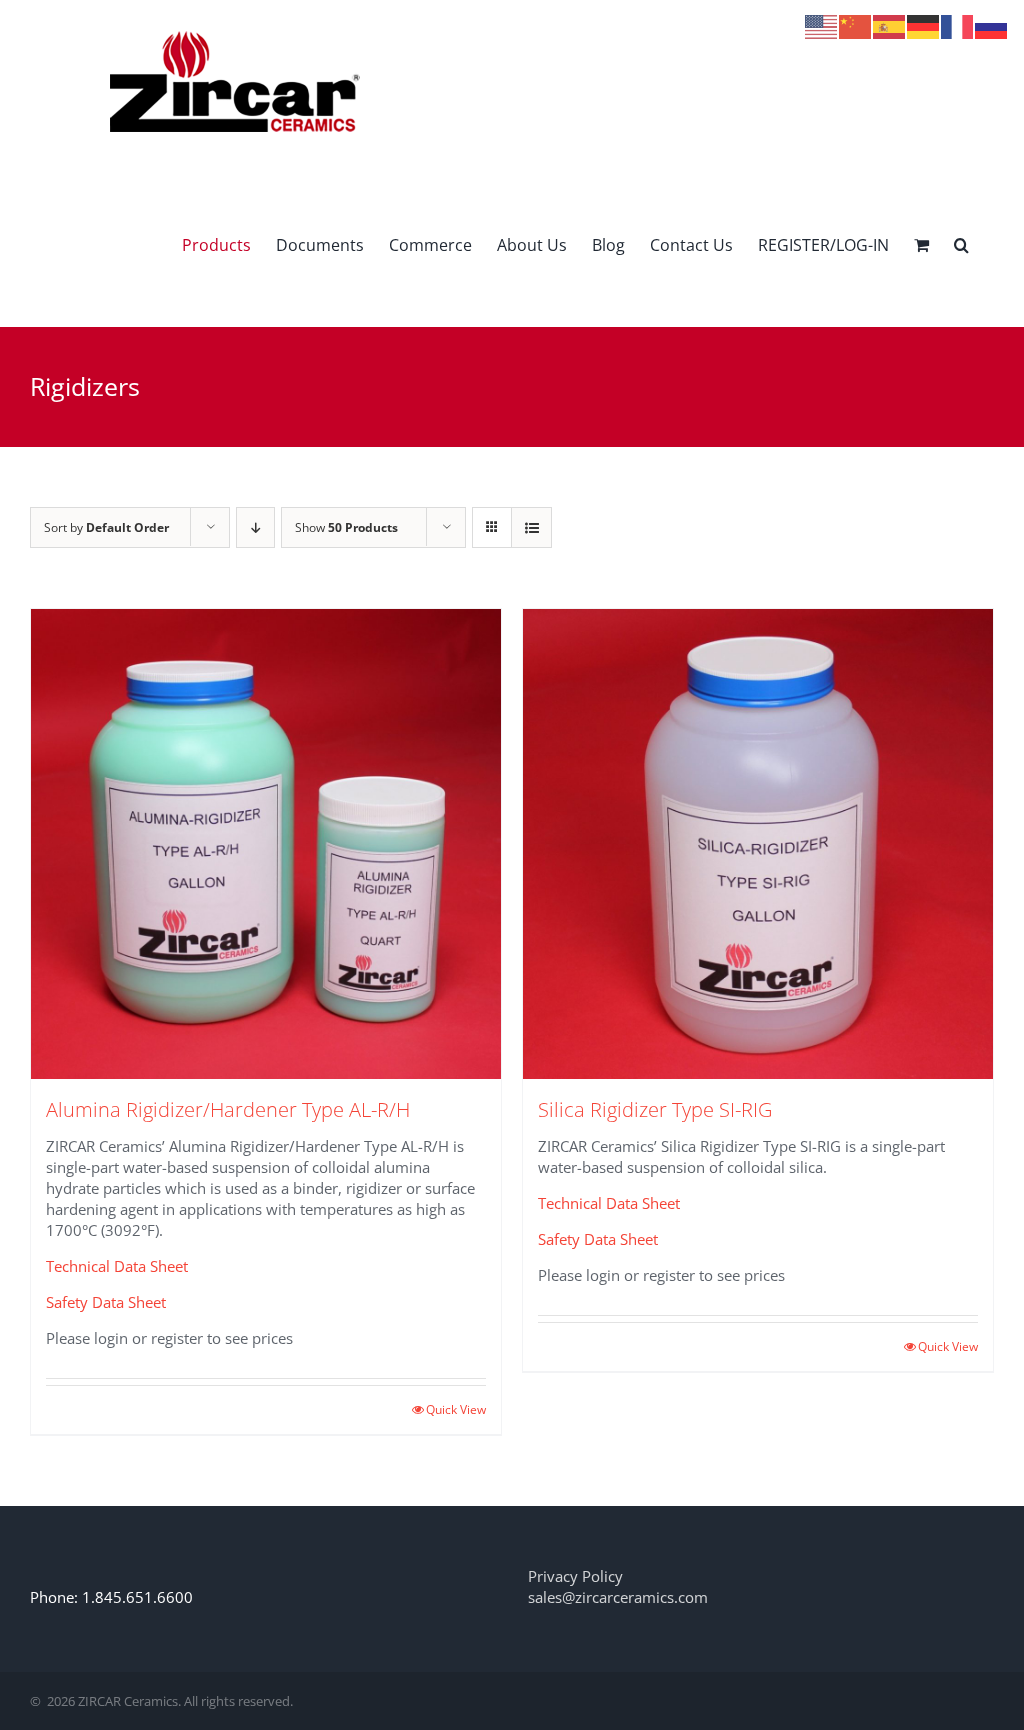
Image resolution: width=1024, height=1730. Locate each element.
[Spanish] (890, 25)
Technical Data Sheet (117, 1266)
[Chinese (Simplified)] (856, 25)
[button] (961, 244)
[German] (924, 25)
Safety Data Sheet (106, 1302)
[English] (822, 25)
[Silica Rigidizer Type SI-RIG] (758, 844)
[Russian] (992, 25)
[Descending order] (255, 527)
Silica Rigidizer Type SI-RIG (655, 1109)
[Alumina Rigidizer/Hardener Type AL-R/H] (266, 844)
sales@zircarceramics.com (618, 1597)
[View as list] (531, 527)
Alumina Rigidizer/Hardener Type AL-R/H (228, 1109)
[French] (958, 25)
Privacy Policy (575, 1576)
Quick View (456, 1409)
